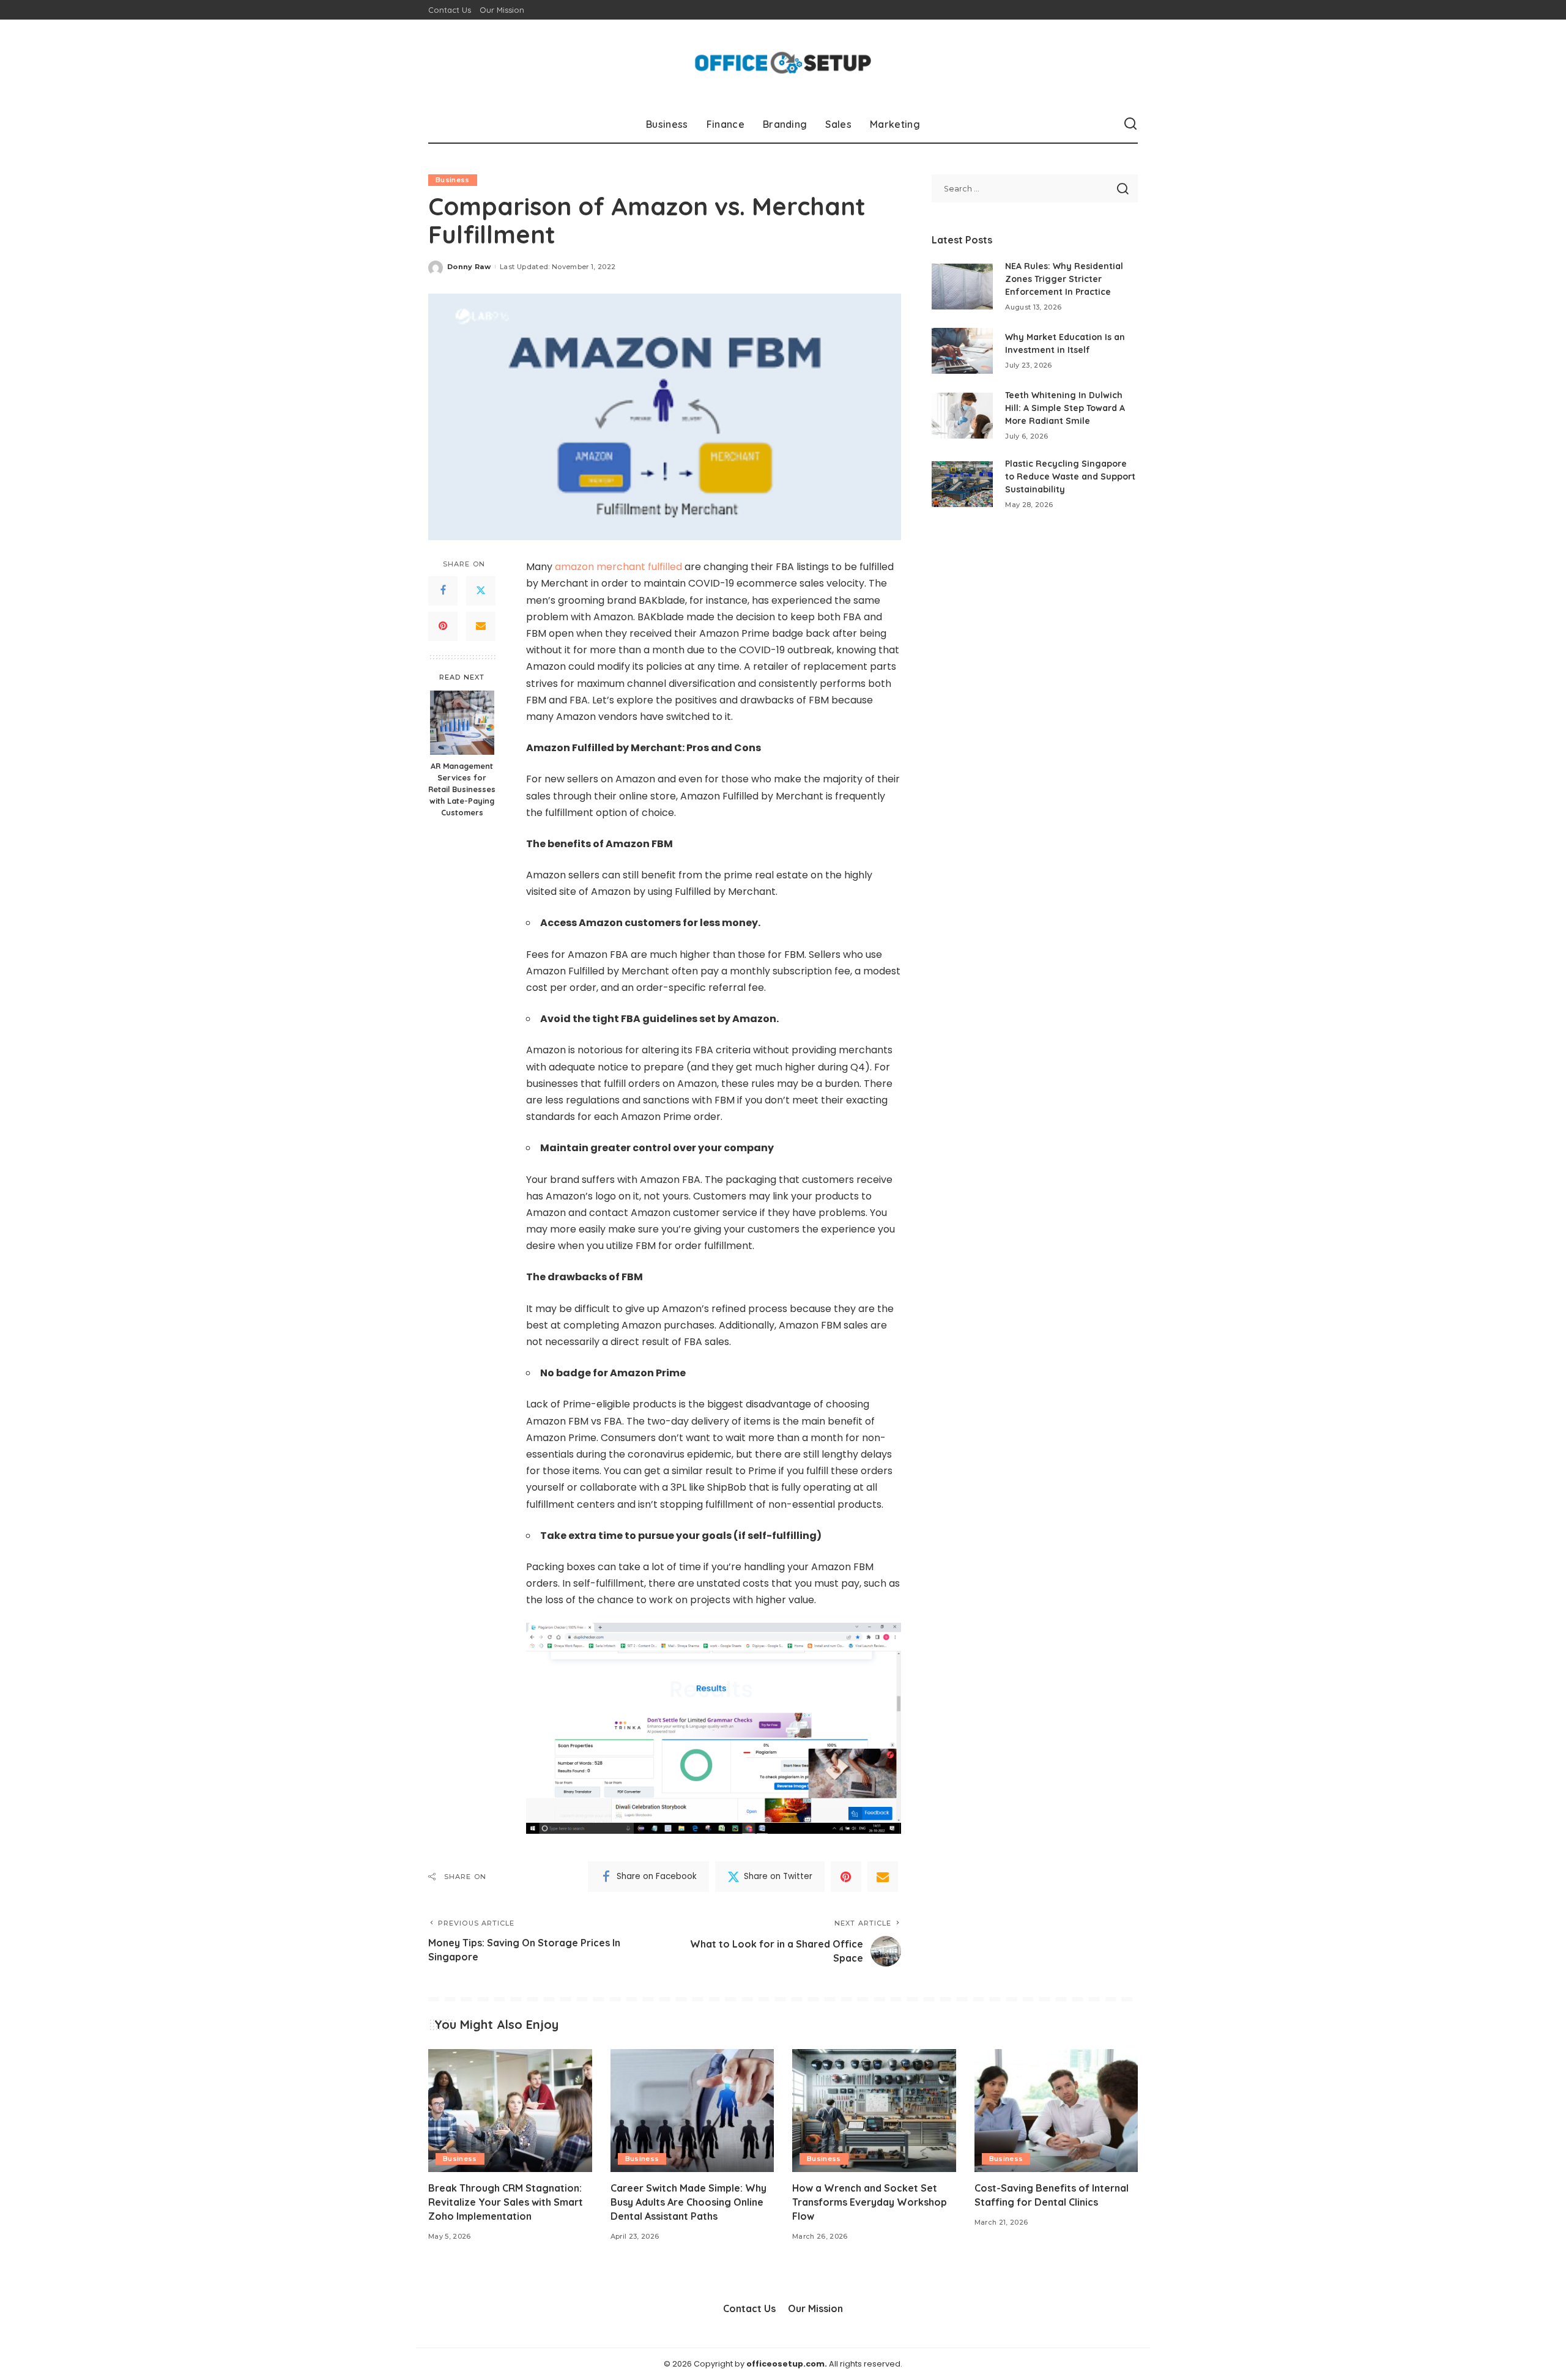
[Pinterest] (443, 626)
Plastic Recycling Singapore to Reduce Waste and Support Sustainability (1070, 476)
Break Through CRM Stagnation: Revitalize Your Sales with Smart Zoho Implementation (506, 2202)
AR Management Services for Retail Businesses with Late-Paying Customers (462, 790)
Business (453, 180)
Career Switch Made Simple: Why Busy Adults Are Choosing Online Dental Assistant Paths (688, 2202)
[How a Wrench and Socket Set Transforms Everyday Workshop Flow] (874, 2111)
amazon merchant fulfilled (618, 567)
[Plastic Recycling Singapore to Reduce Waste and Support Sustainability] (962, 484)
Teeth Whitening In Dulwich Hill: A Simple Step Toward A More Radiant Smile (1065, 408)
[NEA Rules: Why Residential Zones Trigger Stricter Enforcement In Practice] (962, 287)
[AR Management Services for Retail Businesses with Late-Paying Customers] (462, 723)
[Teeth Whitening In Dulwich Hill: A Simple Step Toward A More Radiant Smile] (962, 416)
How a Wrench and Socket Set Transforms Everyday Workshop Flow (870, 2202)
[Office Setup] (783, 63)
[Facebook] (443, 591)
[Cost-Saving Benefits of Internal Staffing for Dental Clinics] (1056, 2111)
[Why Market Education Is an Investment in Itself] (962, 351)
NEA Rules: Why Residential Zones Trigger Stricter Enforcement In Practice (1064, 279)
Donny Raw (469, 267)
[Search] (1130, 124)
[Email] (481, 626)
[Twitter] (481, 591)
